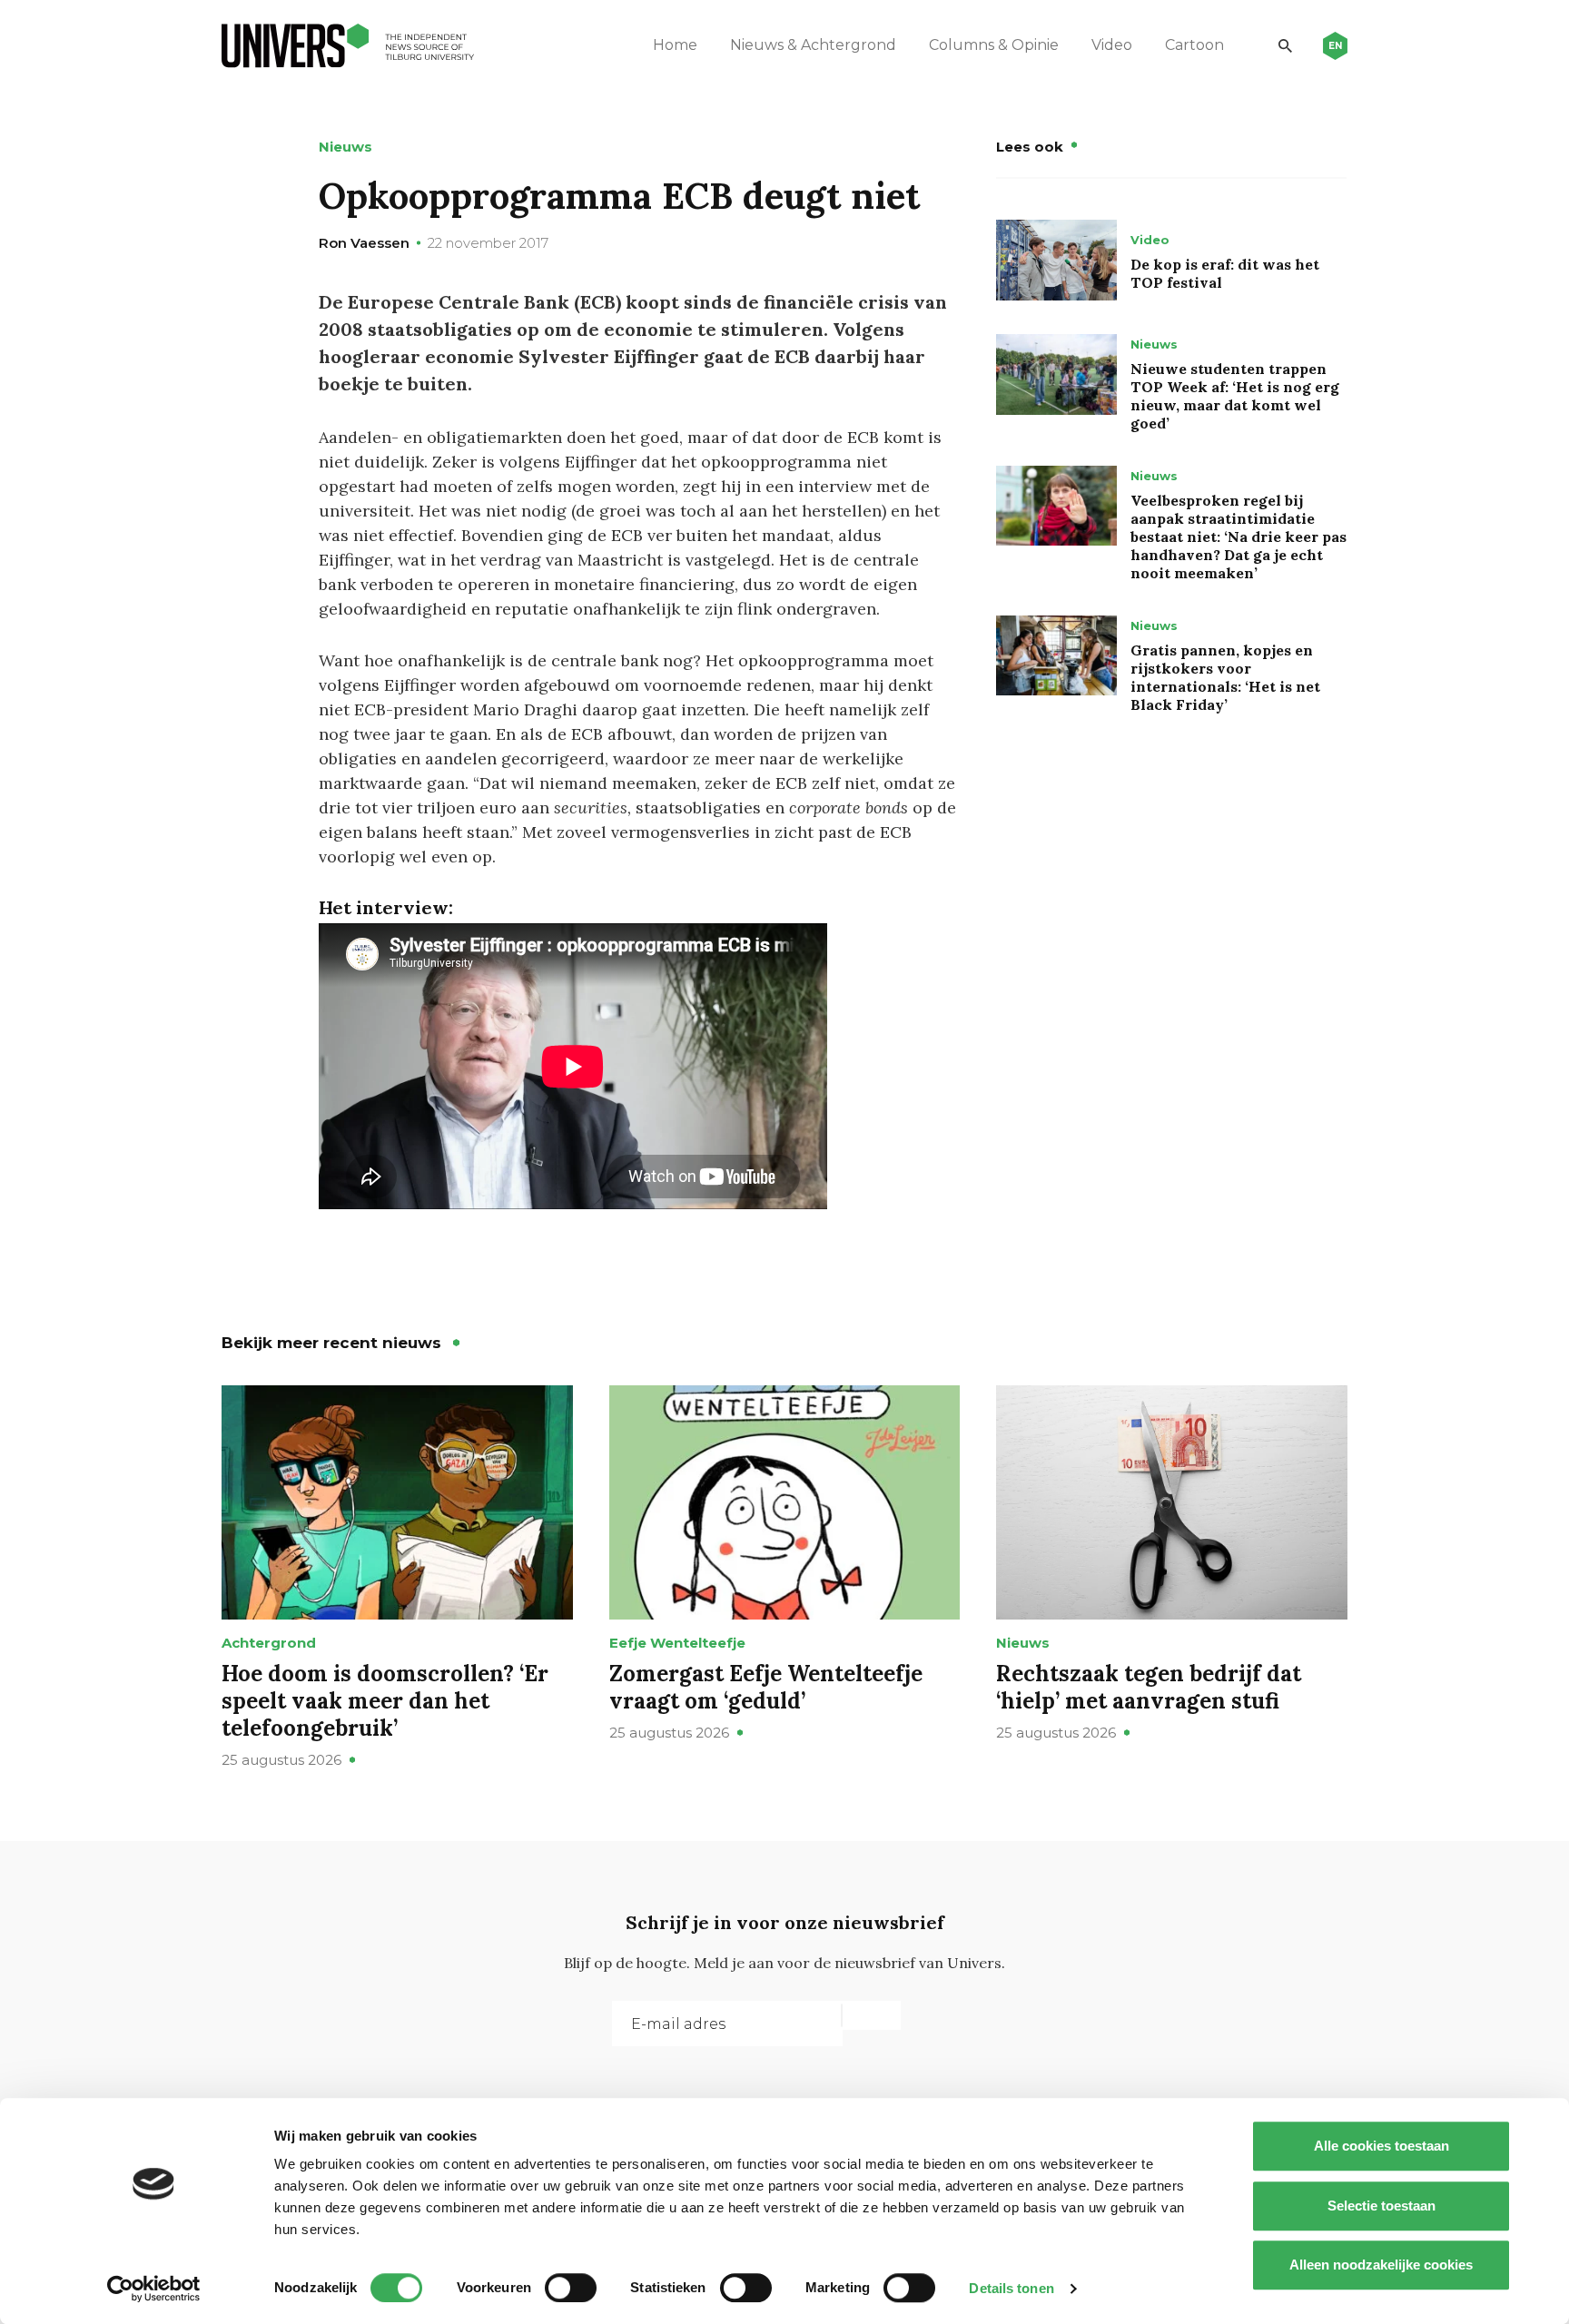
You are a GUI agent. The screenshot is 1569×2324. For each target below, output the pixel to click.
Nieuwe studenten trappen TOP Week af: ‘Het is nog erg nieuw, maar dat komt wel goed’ (1235, 396)
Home (675, 45)
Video (1112, 45)
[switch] (571, 2288)
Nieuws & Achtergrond (813, 45)
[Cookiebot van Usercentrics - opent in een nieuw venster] (154, 2289)
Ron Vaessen (364, 243)
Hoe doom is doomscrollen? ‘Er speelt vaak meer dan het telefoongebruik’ (385, 1701)
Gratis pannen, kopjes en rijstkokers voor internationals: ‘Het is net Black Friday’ (1225, 677)
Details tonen (1011, 2288)
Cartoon (1194, 45)
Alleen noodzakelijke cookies (1381, 2265)
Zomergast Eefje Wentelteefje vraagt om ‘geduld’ (766, 1687)
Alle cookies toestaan (1382, 2146)
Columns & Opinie (994, 45)
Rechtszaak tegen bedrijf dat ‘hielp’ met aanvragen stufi (1149, 1687)
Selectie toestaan (1382, 2206)
